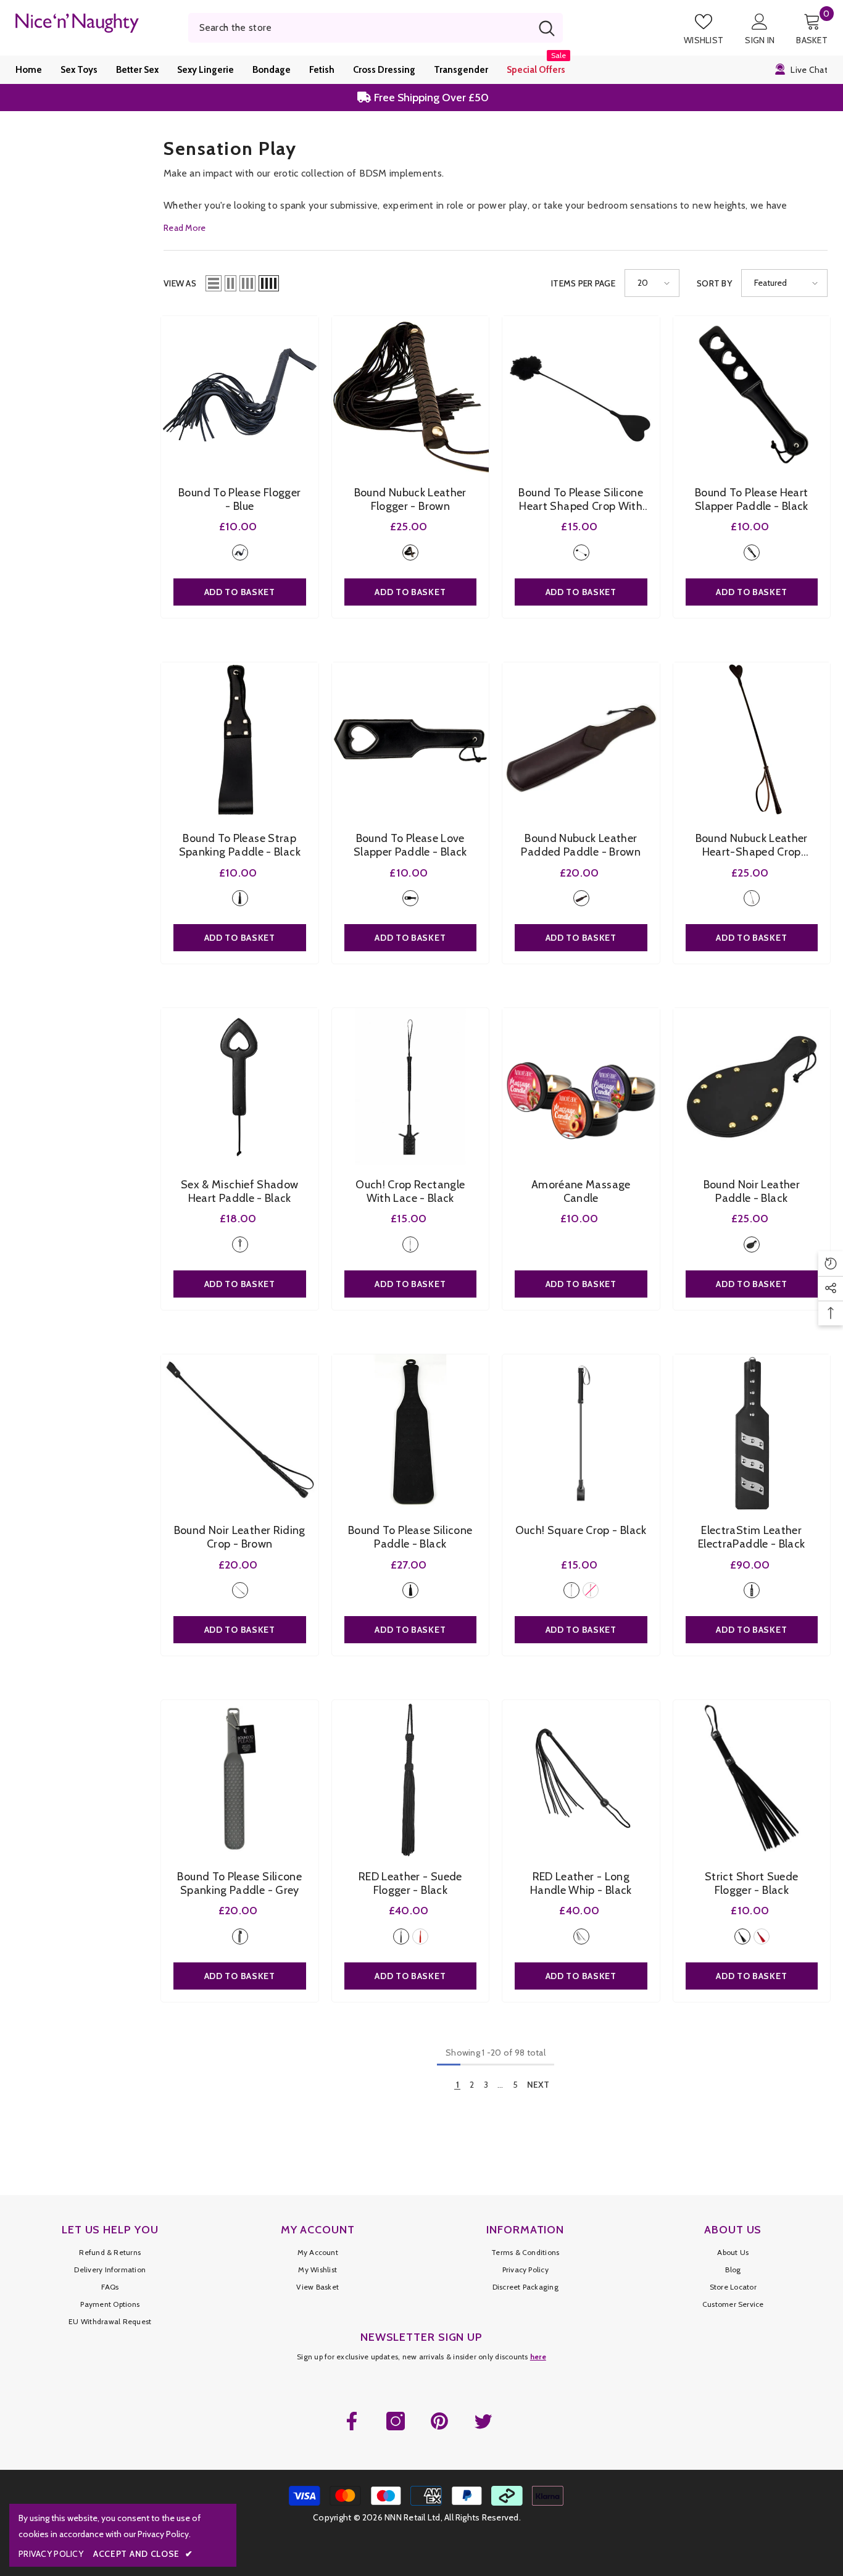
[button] (214, 283)
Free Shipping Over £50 (430, 98)
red (591, 1590)
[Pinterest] (439, 2421)
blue (240, 552)
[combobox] (360, 28)
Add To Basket (581, 1284)
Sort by (714, 283)
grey (240, 1936)
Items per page (583, 283)
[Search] (376, 28)
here (538, 2357)
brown (410, 552)
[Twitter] (483, 2421)
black (581, 552)
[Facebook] (352, 2421)
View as (180, 283)
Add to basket (240, 592)
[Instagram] (396, 2421)
